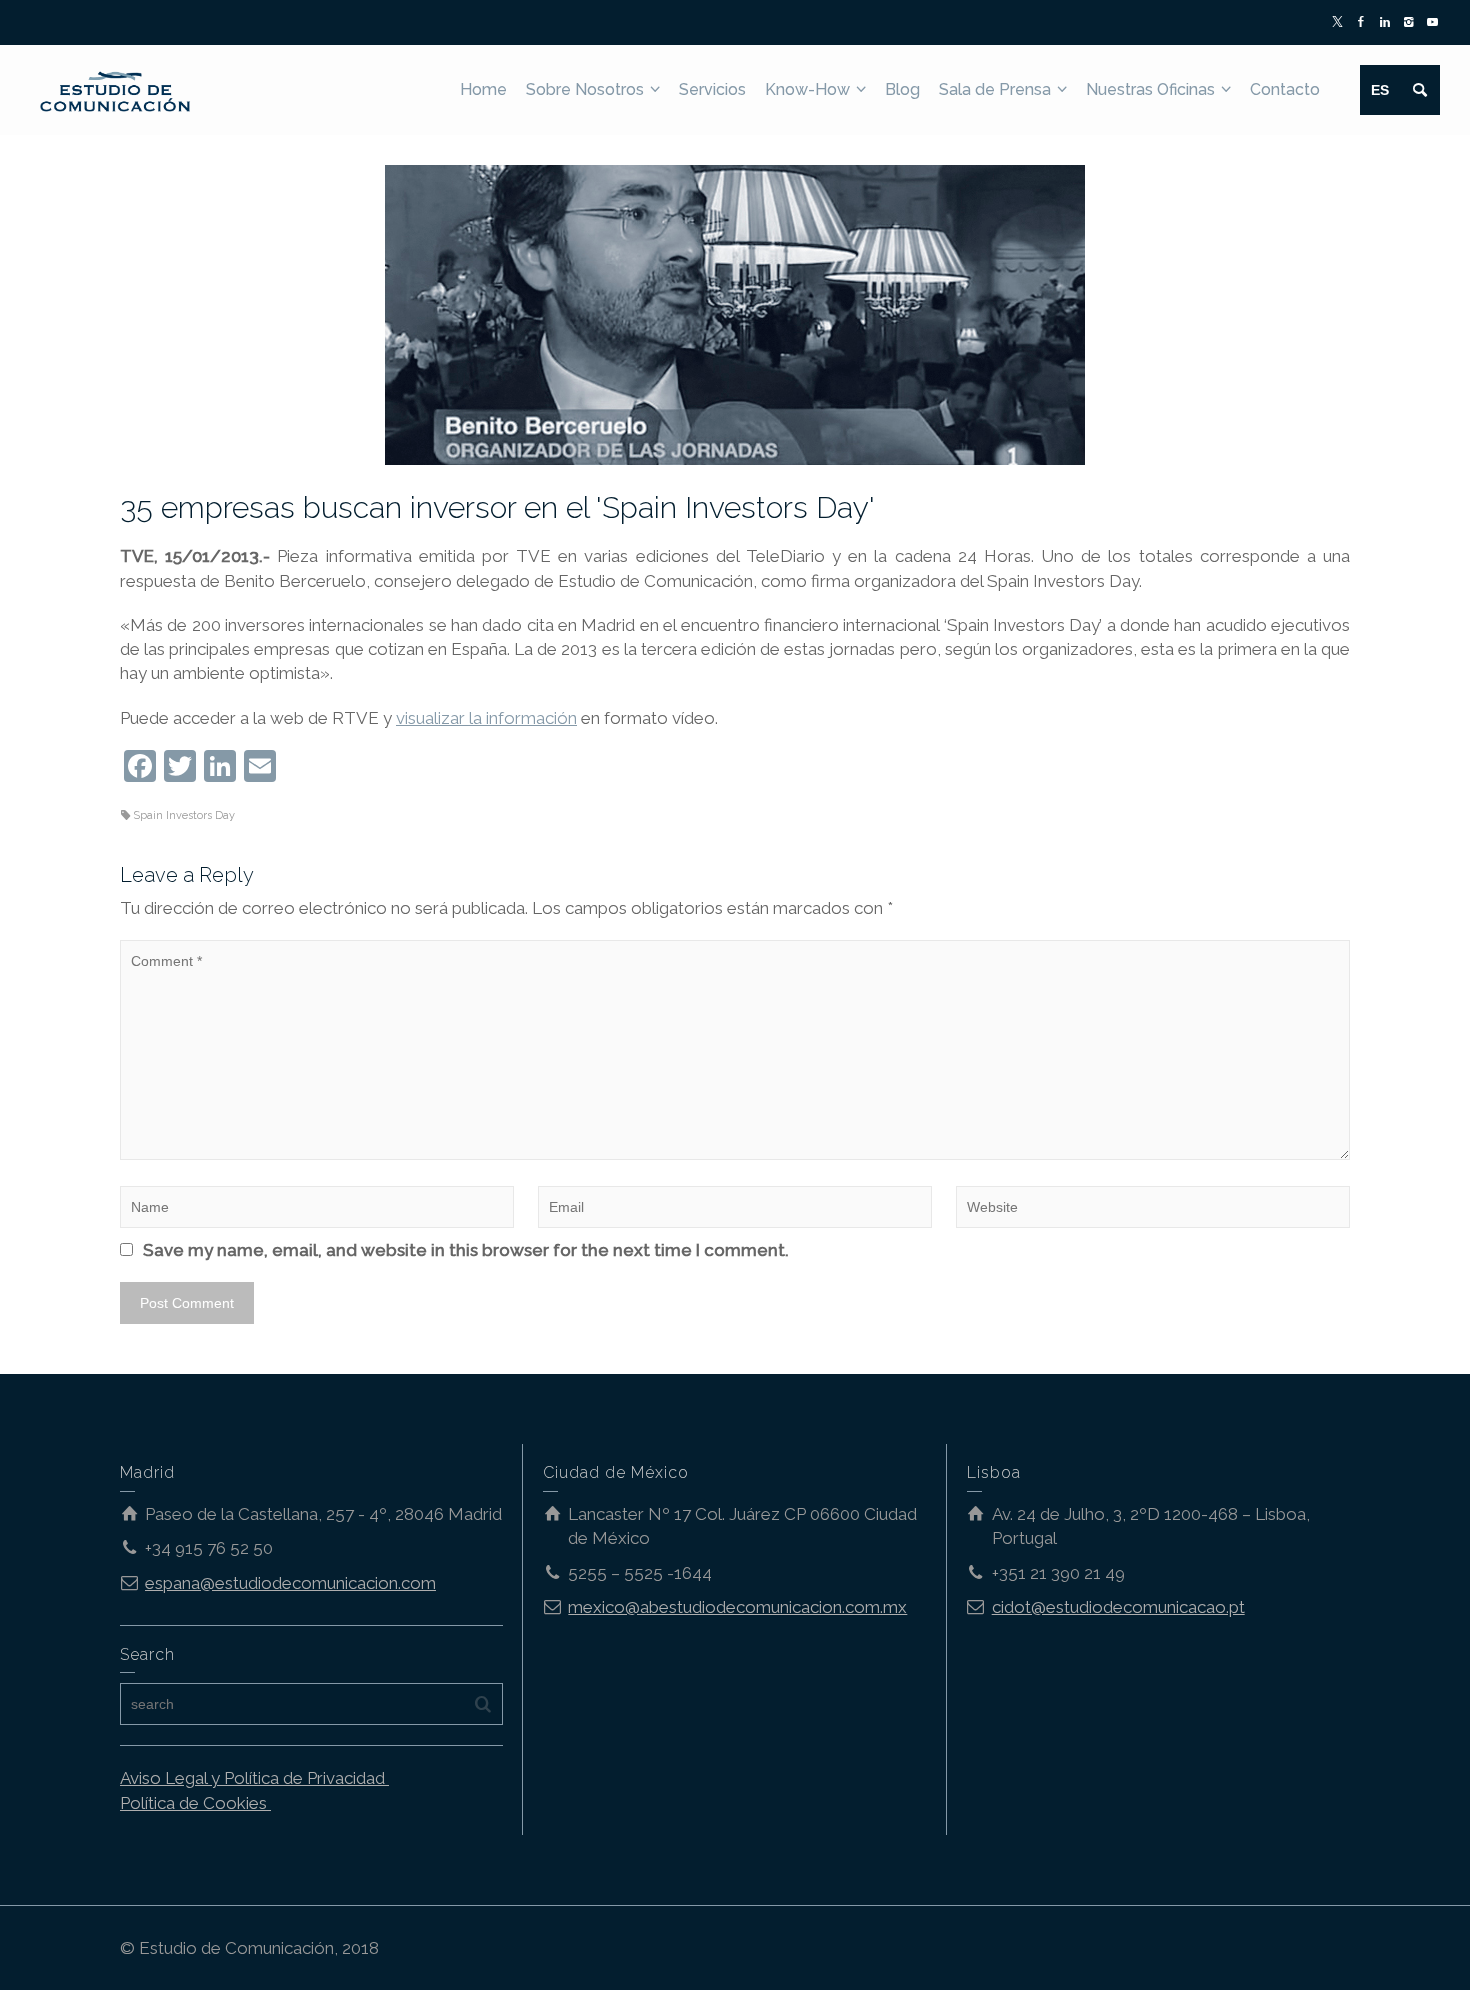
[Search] (1420, 90)
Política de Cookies (195, 1803)
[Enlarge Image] (735, 315)
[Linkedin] (1385, 23)
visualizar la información (486, 718)
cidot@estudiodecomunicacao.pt (1118, 1607)
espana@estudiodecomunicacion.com (290, 1583)
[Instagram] (1409, 23)
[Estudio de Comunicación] (115, 88)
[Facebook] (1361, 23)
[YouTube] (1432, 23)
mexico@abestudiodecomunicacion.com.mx (737, 1607)
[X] (1338, 23)
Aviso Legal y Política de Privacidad (254, 1778)
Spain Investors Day (184, 815)
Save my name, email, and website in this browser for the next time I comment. (466, 1250)
